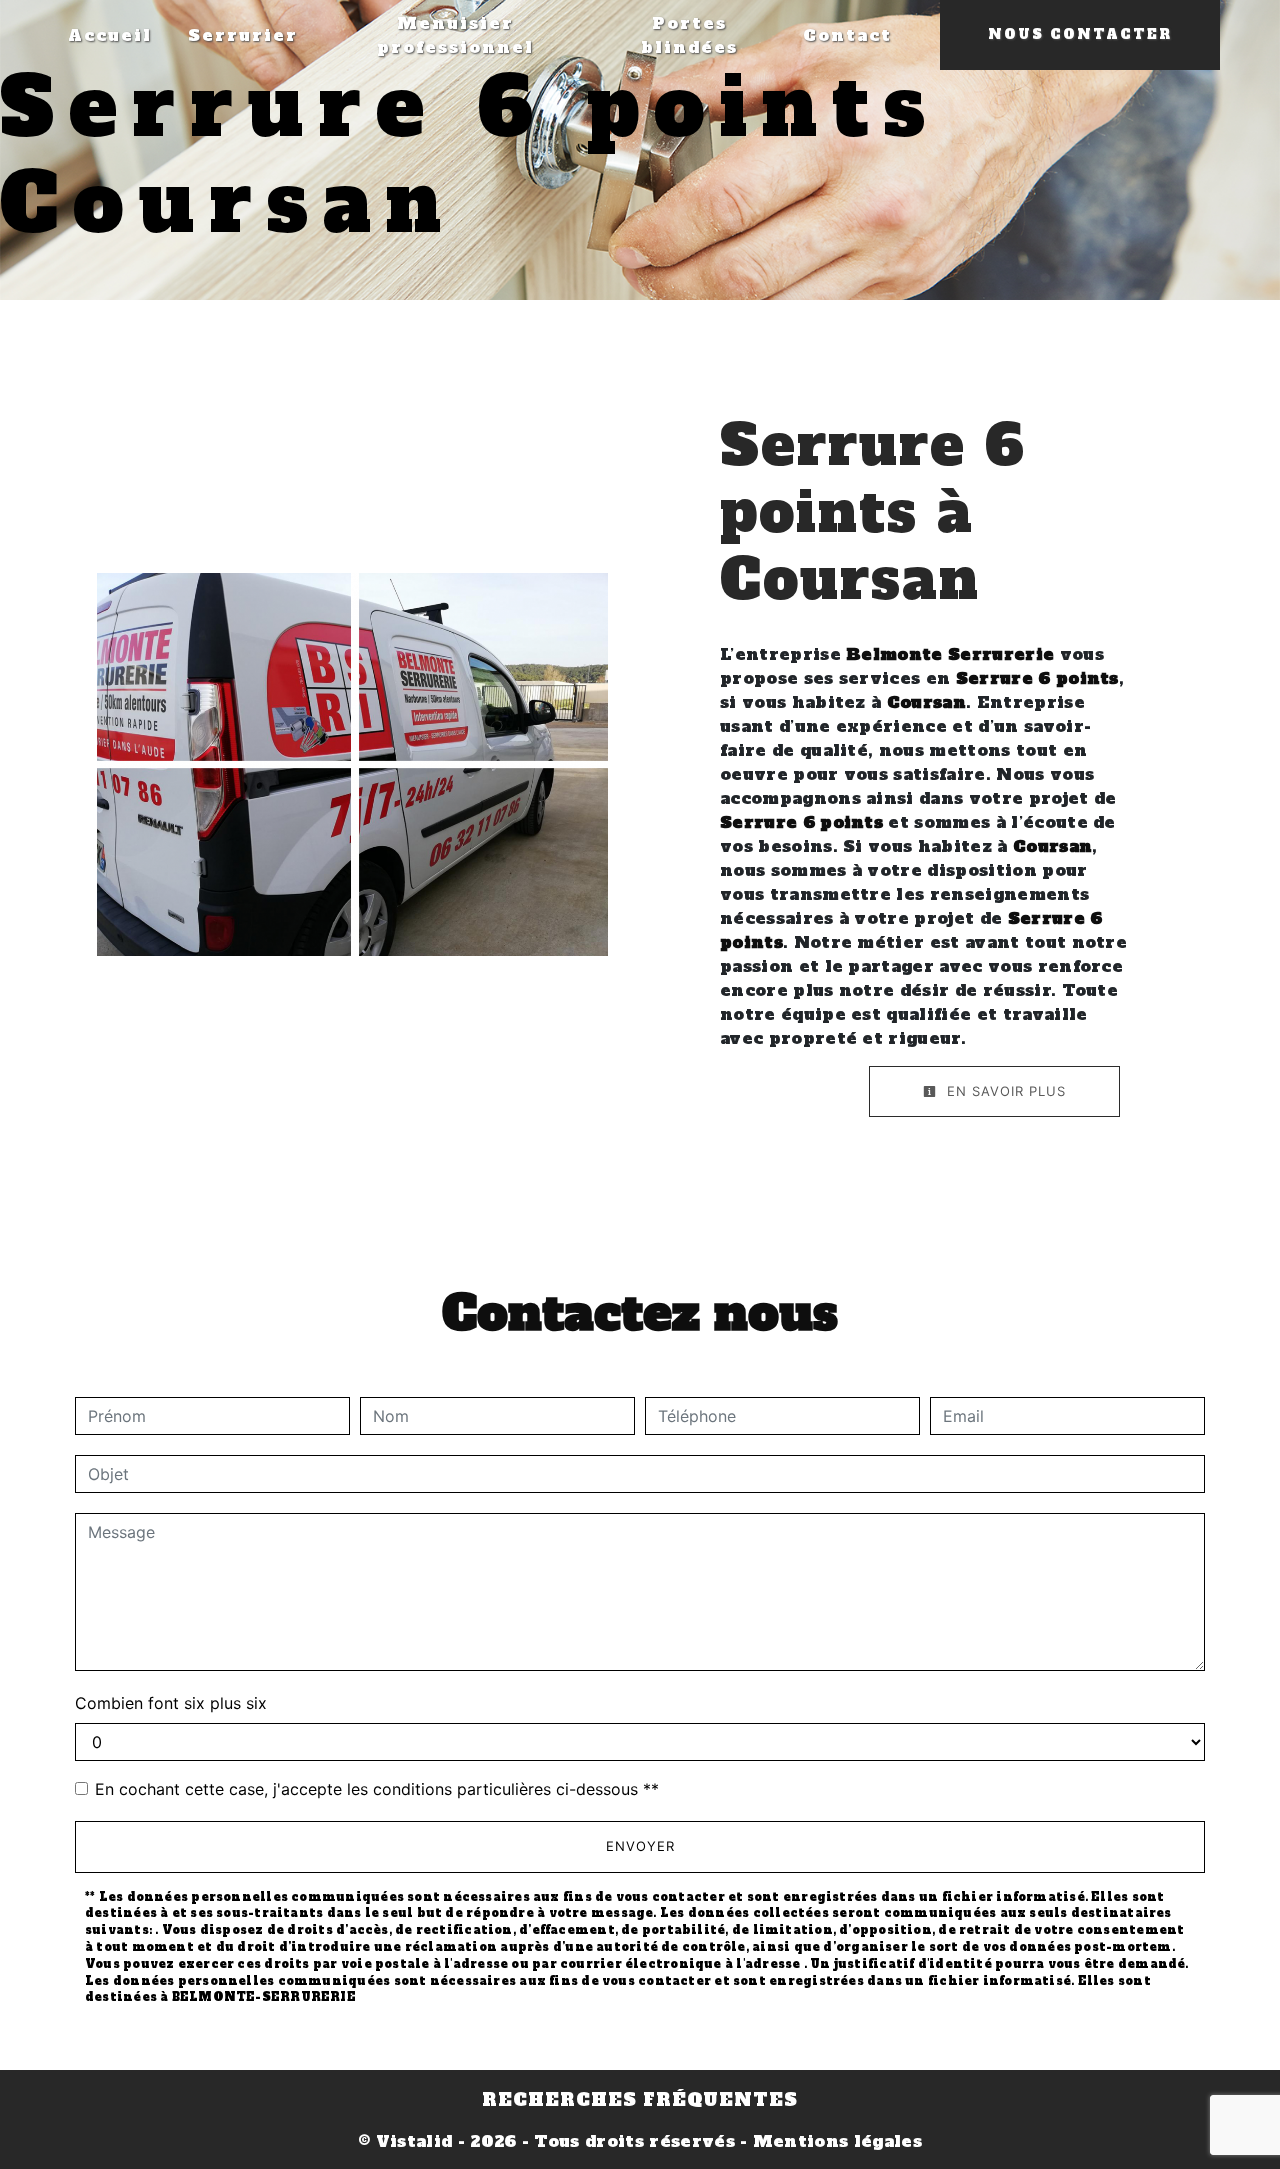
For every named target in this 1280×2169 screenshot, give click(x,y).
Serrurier (243, 35)
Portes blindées (689, 35)
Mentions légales (835, 2141)
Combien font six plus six (171, 1703)
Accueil (110, 35)
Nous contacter (1080, 34)
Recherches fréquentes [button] (640, 2100)
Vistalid (414, 2141)
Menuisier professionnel (455, 35)
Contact (847, 35)
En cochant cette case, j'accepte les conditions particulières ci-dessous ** (377, 1789)
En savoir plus (1004, 1091)
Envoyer (640, 1846)
